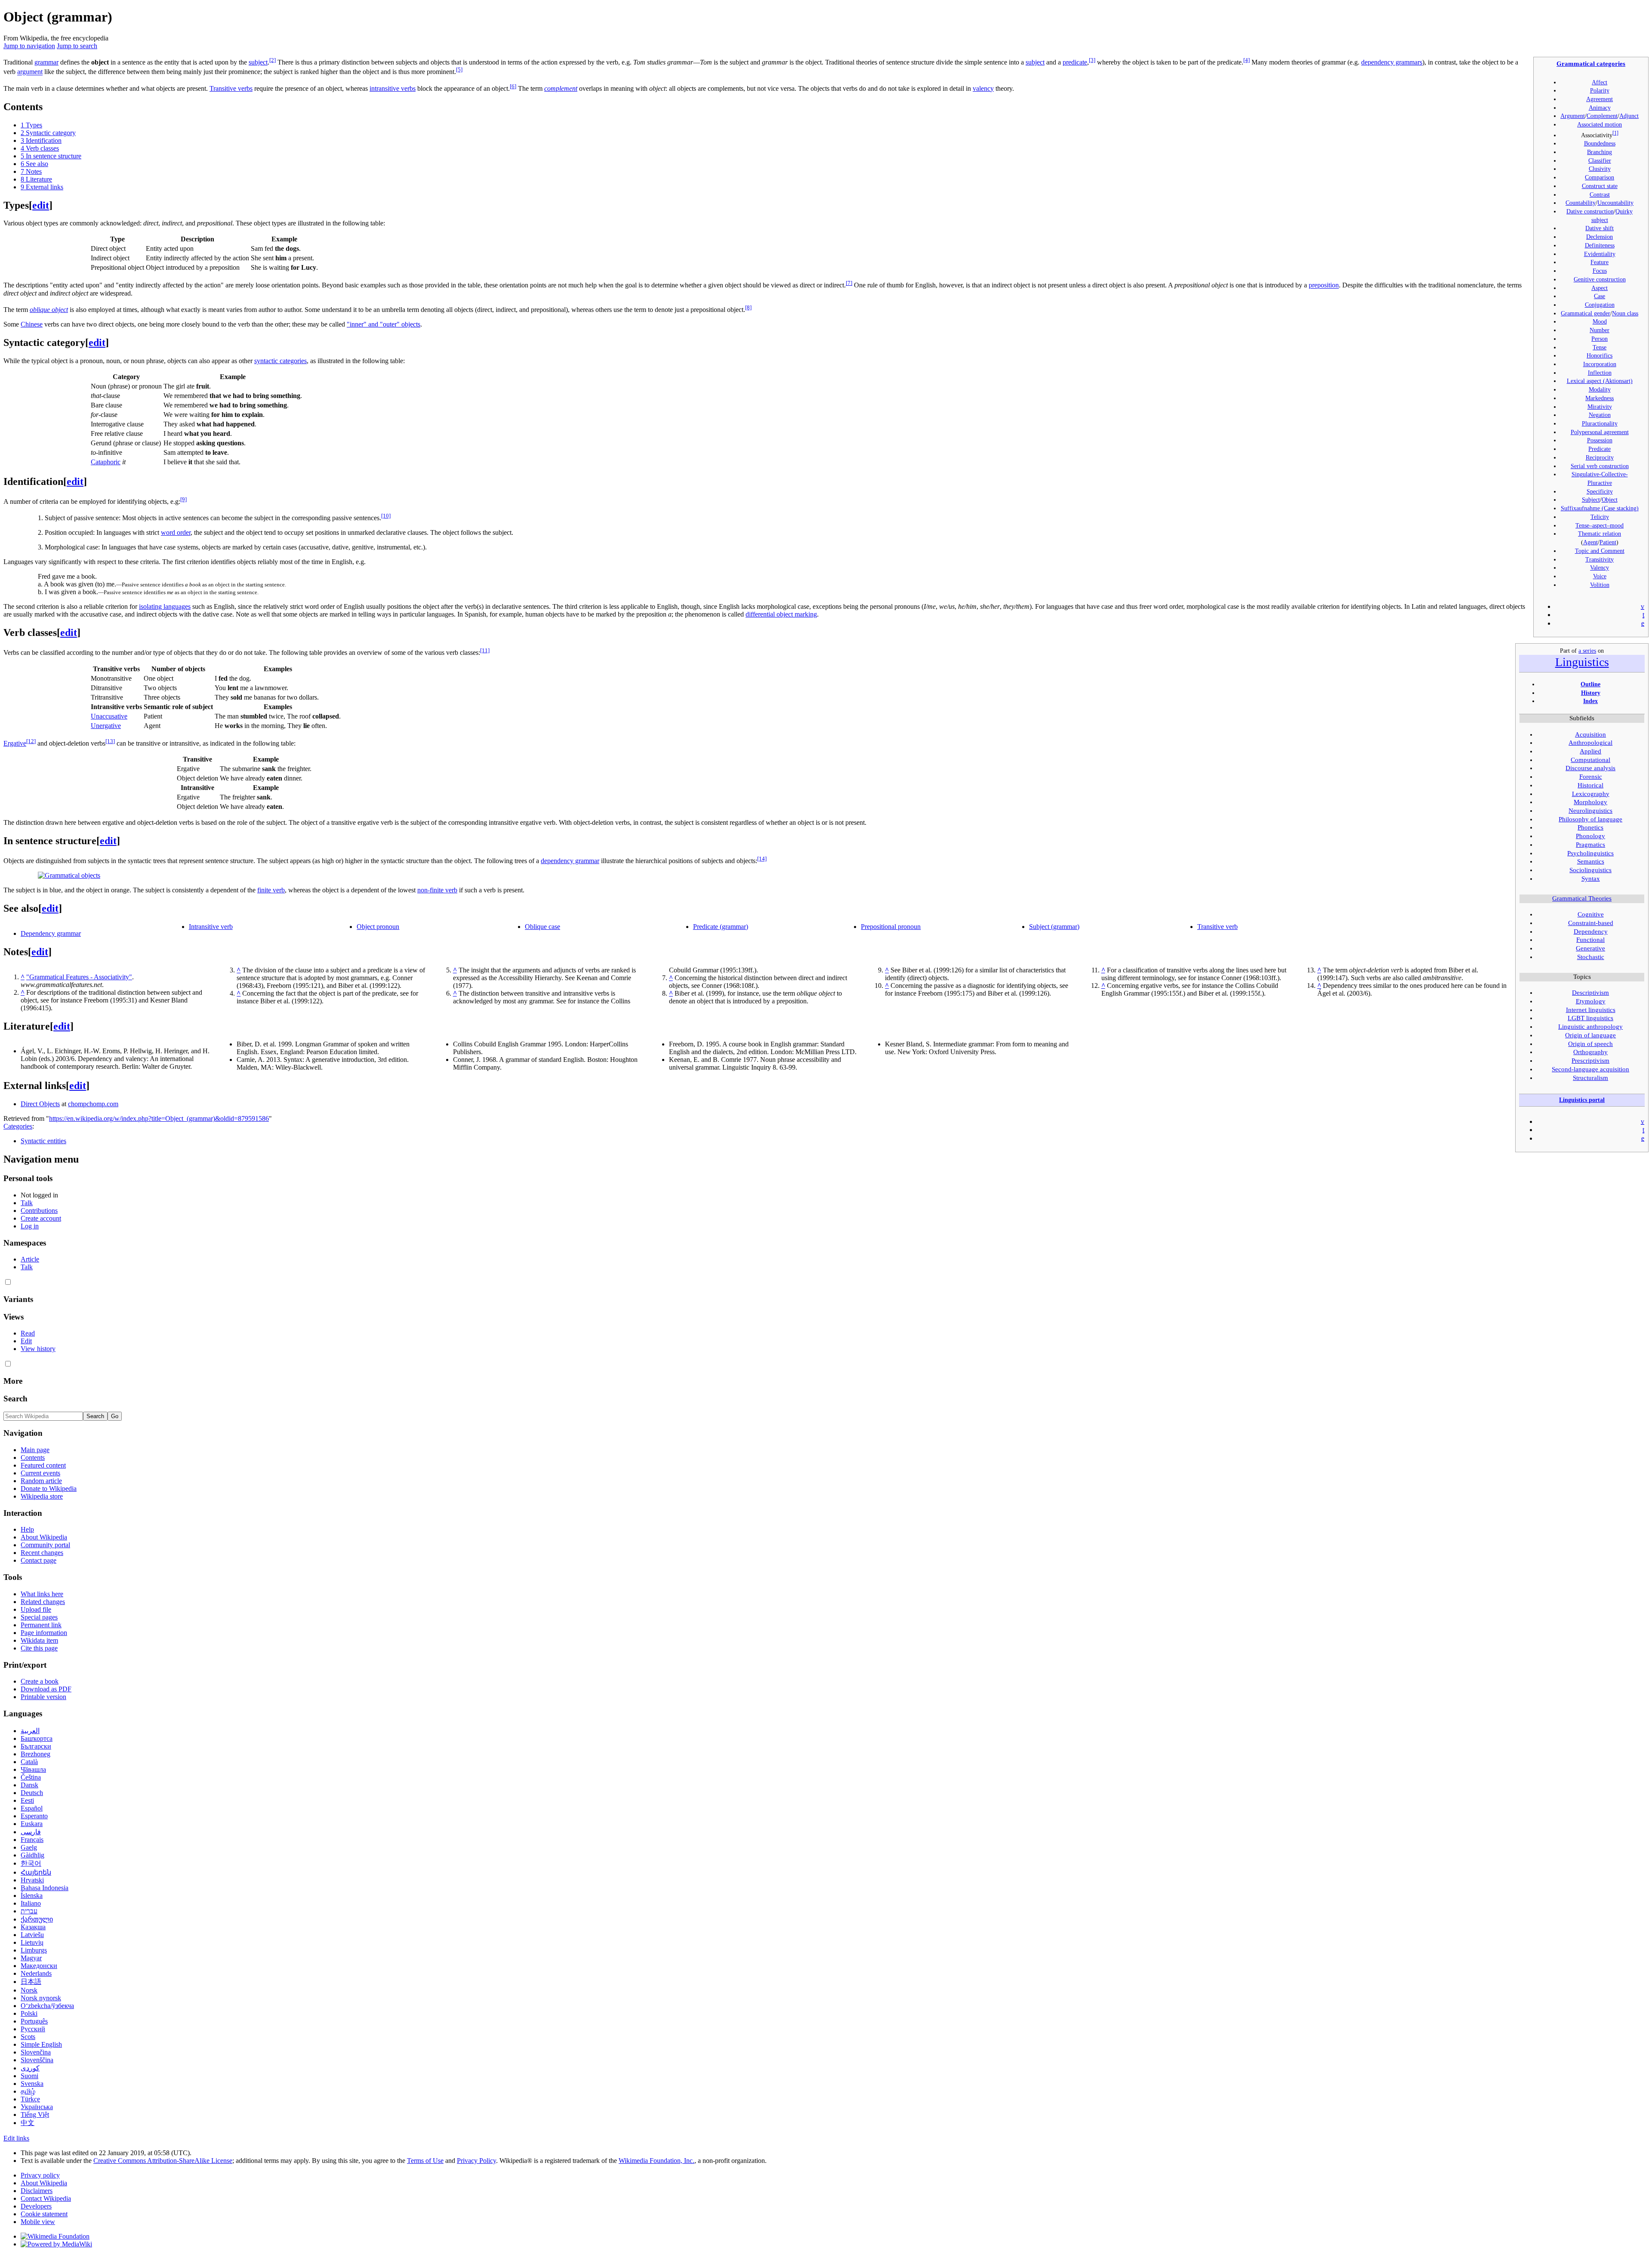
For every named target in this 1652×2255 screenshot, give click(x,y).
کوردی (30, 2068)
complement (561, 88)
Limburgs (34, 1950)
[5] (459, 69)
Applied (1590, 751)
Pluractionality (1600, 423)
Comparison (1600, 177)
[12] (31, 741)
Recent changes (42, 1553)
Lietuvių (32, 1942)
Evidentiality (1600, 254)
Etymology (1591, 1001)
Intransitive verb (211, 927)
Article (30, 1259)
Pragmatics (1590, 845)
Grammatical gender (1586, 313)
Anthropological (1590, 743)
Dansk (29, 1785)
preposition (1324, 285)
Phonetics (1590, 827)
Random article (41, 1481)
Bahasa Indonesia (45, 1888)
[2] (273, 60)
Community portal (45, 1545)
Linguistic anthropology (1590, 1027)
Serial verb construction (1600, 466)
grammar (46, 62)
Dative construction (1590, 211)
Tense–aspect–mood (1600, 525)
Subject (1591, 500)
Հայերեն (36, 1872)
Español (32, 1808)
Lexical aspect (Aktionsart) (1600, 381)
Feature (1600, 262)
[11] (485, 650)
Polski (29, 2013)
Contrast (1600, 194)
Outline (1590, 684)
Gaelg (29, 1847)
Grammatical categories (1591, 63)
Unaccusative (109, 716)
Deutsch (32, 1793)
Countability (1581, 203)
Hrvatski (32, 1880)
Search (15, 1399)
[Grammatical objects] (69, 875)
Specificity (1600, 491)
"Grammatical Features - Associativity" (79, 977)
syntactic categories (280, 361)
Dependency (1591, 932)
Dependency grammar (51, 933)
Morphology (1590, 802)
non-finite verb (437, 890)
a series (1587, 651)
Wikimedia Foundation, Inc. (656, 2161)
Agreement (1600, 99)
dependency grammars (1392, 62)
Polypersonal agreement (1600, 432)
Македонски (39, 1966)
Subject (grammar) (1054, 927)
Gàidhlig (32, 1855)
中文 (28, 2123)
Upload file (36, 1609)
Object (1610, 500)
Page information (44, 1633)
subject (258, 62)
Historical (1590, 785)
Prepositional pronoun (891, 927)
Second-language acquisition (1590, 1069)
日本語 (31, 1982)
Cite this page (39, 1648)
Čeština (31, 1777)
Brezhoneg (35, 1754)
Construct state (1600, 186)
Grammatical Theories (1582, 898)
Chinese (32, 324)
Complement (1602, 116)
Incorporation (1600, 364)
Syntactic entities (43, 1141)
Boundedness (1600, 143)
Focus (1600, 271)
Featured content (43, 1465)
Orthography (1590, 1052)
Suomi (29, 2076)
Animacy (1600, 108)
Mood (1600, 321)
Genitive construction (1600, 279)
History (1591, 693)
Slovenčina (36, 2052)
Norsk (29, 1990)
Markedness (1600, 398)
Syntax (1591, 879)
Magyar (31, 1958)
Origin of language (1590, 1035)
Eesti (27, 1800)
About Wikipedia (44, 1537)
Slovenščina (37, 2060)
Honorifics (1600, 355)
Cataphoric (106, 462)
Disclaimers (37, 2191)
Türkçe (30, 2099)
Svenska (32, 2084)
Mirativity (1600, 407)
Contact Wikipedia (46, 2198)
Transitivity (1600, 559)
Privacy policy (40, 2175)
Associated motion (1600, 124)
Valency (1600, 568)
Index (1590, 701)
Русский (33, 2029)
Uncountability (1615, 203)
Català (29, 1762)
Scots (28, 2037)
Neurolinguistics (1590, 811)
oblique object (49, 310)
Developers (36, 2206)
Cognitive (1591, 914)
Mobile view (38, 2222)
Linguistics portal (1582, 1100)
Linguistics (1582, 662)
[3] (1092, 60)
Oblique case (542, 927)
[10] (386, 516)
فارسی (31, 1832)
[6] (513, 86)
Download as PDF (46, 1689)
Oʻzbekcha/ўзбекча (47, 2006)
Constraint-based (1591, 923)
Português (34, 2021)
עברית (29, 1911)
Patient (1608, 542)
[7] (849, 283)
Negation (1600, 415)
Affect (1600, 82)
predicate (1075, 62)
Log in (30, 1226)
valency (983, 88)
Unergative (106, 726)
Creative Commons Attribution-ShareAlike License (163, 2161)
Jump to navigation (29, 46)
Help (27, 1529)
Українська (37, 2107)
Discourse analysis (1590, 768)
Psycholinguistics (1590, 853)
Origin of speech (1590, 1044)
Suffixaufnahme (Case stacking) (1600, 508)
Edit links (16, 2138)
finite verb (271, 890)
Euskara (32, 1824)
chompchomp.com (93, 1104)
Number (1600, 330)
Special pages (39, 1617)
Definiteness (1600, 245)
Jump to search (77, 46)
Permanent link (41, 1625)
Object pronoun (378, 927)
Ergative (15, 743)
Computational (1590, 760)
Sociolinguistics (1590, 870)
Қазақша (33, 1927)
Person (1600, 339)
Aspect (1600, 288)
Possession (1600, 440)
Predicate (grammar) (721, 927)
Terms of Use (425, 2161)
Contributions (39, 1211)
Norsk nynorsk (41, 1998)
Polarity (1600, 90)
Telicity (1600, 517)
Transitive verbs (231, 88)
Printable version (43, 1697)
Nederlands (36, 1973)
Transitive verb (1217, 927)
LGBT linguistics (1590, 1018)
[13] (110, 741)
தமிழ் (28, 2091)
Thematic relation (1600, 534)
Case (1600, 296)
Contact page (39, 1560)
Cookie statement (44, 2214)
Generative (1590, 948)
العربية (30, 1731)
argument (30, 72)
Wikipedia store (42, 1496)
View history (38, 1349)
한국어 (31, 1863)
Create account (41, 1218)
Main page (35, 1450)
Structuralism (1590, 1078)
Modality (1600, 389)
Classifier (1600, 160)
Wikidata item (39, 1640)
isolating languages (165, 606)
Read (28, 1333)
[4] (1247, 60)
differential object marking (781, 614)
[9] (183, 499)
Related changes (43, 1602)
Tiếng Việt (35, 2115)
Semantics (1591, 861)
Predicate (1600, 449)
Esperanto (34, 1816)
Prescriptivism (1590, 1061)
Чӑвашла (33, 1769)
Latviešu (32, 1935)
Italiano (31, 1903)
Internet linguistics (1591, 1010)
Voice (1600, 576)
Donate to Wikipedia (49, 1488)
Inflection (1600, 373)
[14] (762, 859)
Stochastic (1591, 957)
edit (41, 205)
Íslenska (32, 1896)
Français (32, 1840)
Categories (18, 1126)
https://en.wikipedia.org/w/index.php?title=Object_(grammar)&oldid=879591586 (159, 1118)
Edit (26, 1341)
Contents (33, 1458)
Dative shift (1600, 228)
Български (36, 1746)
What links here (42, 1594)
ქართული (37, 1919)
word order (176, 532)
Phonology (1590, 836)
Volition (1600, 585)
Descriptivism (1590, 993)
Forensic (1591, 777)
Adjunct (1629, 116)
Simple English (41, 2044)
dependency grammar (570, 861)
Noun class (1625, 313)
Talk (27, 1203)
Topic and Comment (1600, 551)
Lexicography (1591, 794)
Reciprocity (1600, 457)
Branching (1600, 152)
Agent (1590, 542)
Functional (1590, 940)
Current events (40, 1473)
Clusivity (1600, 169)
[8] (748, 307)
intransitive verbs (393, 88)
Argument (1573, 116)
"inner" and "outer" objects (384, 324)
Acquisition (1590, 734)
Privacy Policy (476, 2161)
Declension (1600, 237)
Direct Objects (40, 1104)
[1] (1615, 133)
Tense (1600, 347)
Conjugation (1600, 305)
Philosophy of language (1590, 819)
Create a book (40, 1681)
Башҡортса (37, 1738)
